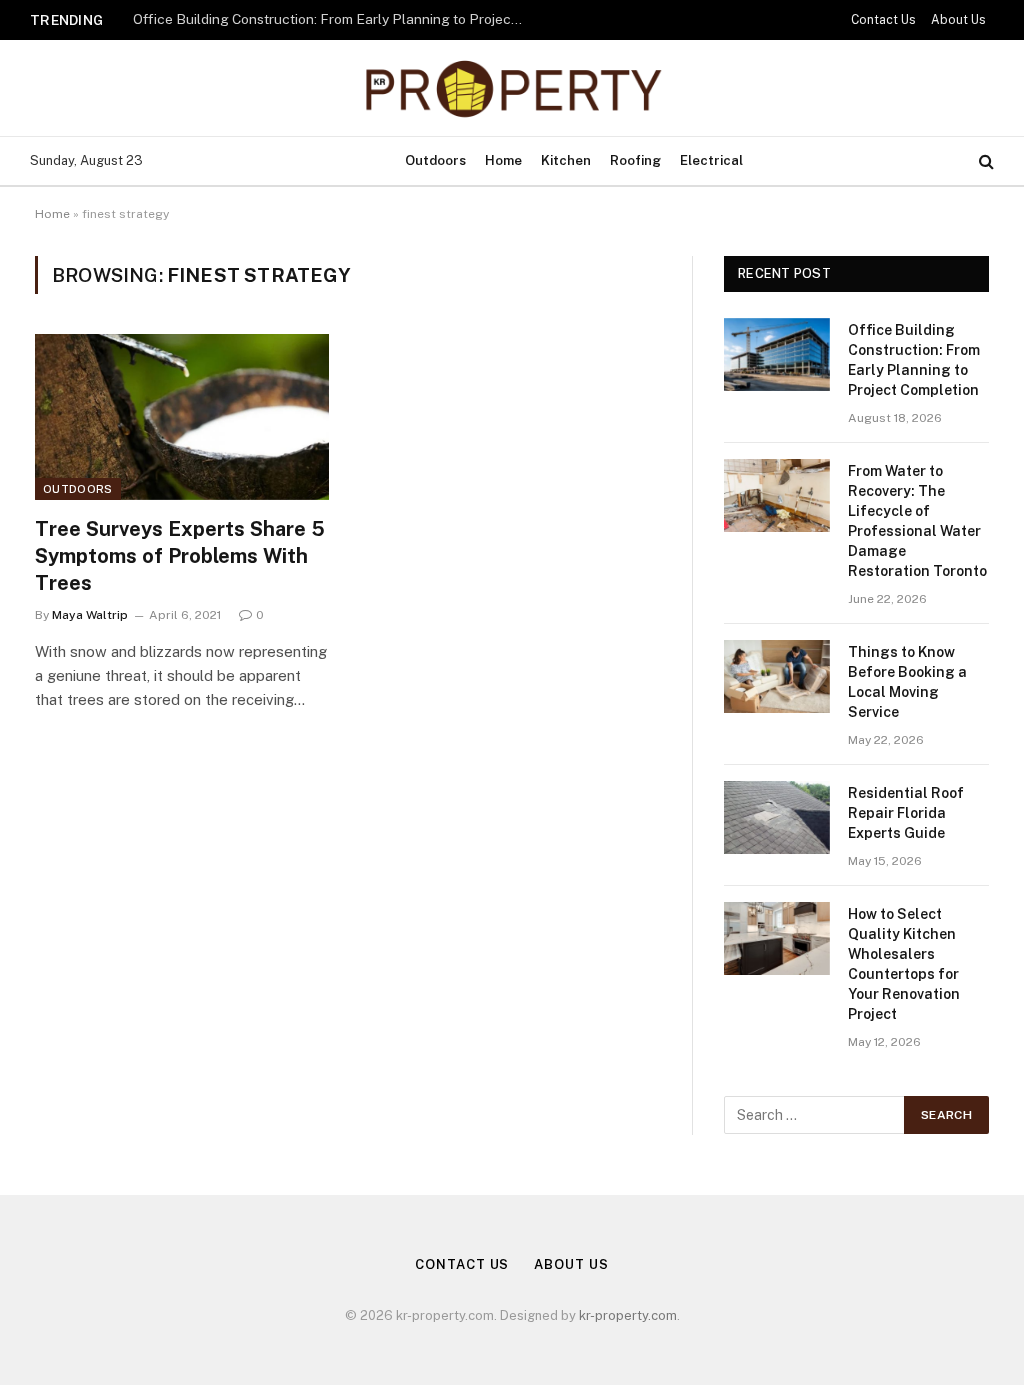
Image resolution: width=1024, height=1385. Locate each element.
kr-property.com (628, 1315)
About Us (958, 20)
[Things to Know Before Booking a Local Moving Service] (777, 676)
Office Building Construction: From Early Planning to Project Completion (333, 19)
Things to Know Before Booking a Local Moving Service (907, 682)
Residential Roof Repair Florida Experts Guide (906, 813)
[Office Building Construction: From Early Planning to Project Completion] (777, 354)
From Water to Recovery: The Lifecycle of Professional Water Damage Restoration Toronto (917, 521)
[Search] (984, 161)
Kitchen (566, 160)
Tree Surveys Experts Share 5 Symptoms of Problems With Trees (180, 556)
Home (503, 160)
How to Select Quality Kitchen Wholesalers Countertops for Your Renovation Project (904, 964)
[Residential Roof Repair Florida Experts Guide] (777, 817)
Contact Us (883, 20)
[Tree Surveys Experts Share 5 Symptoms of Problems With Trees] (182, 416)
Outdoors (435, 160)
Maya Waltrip (90, 615)
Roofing (635, 160)
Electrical (711, 160)
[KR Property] (512, 88)
